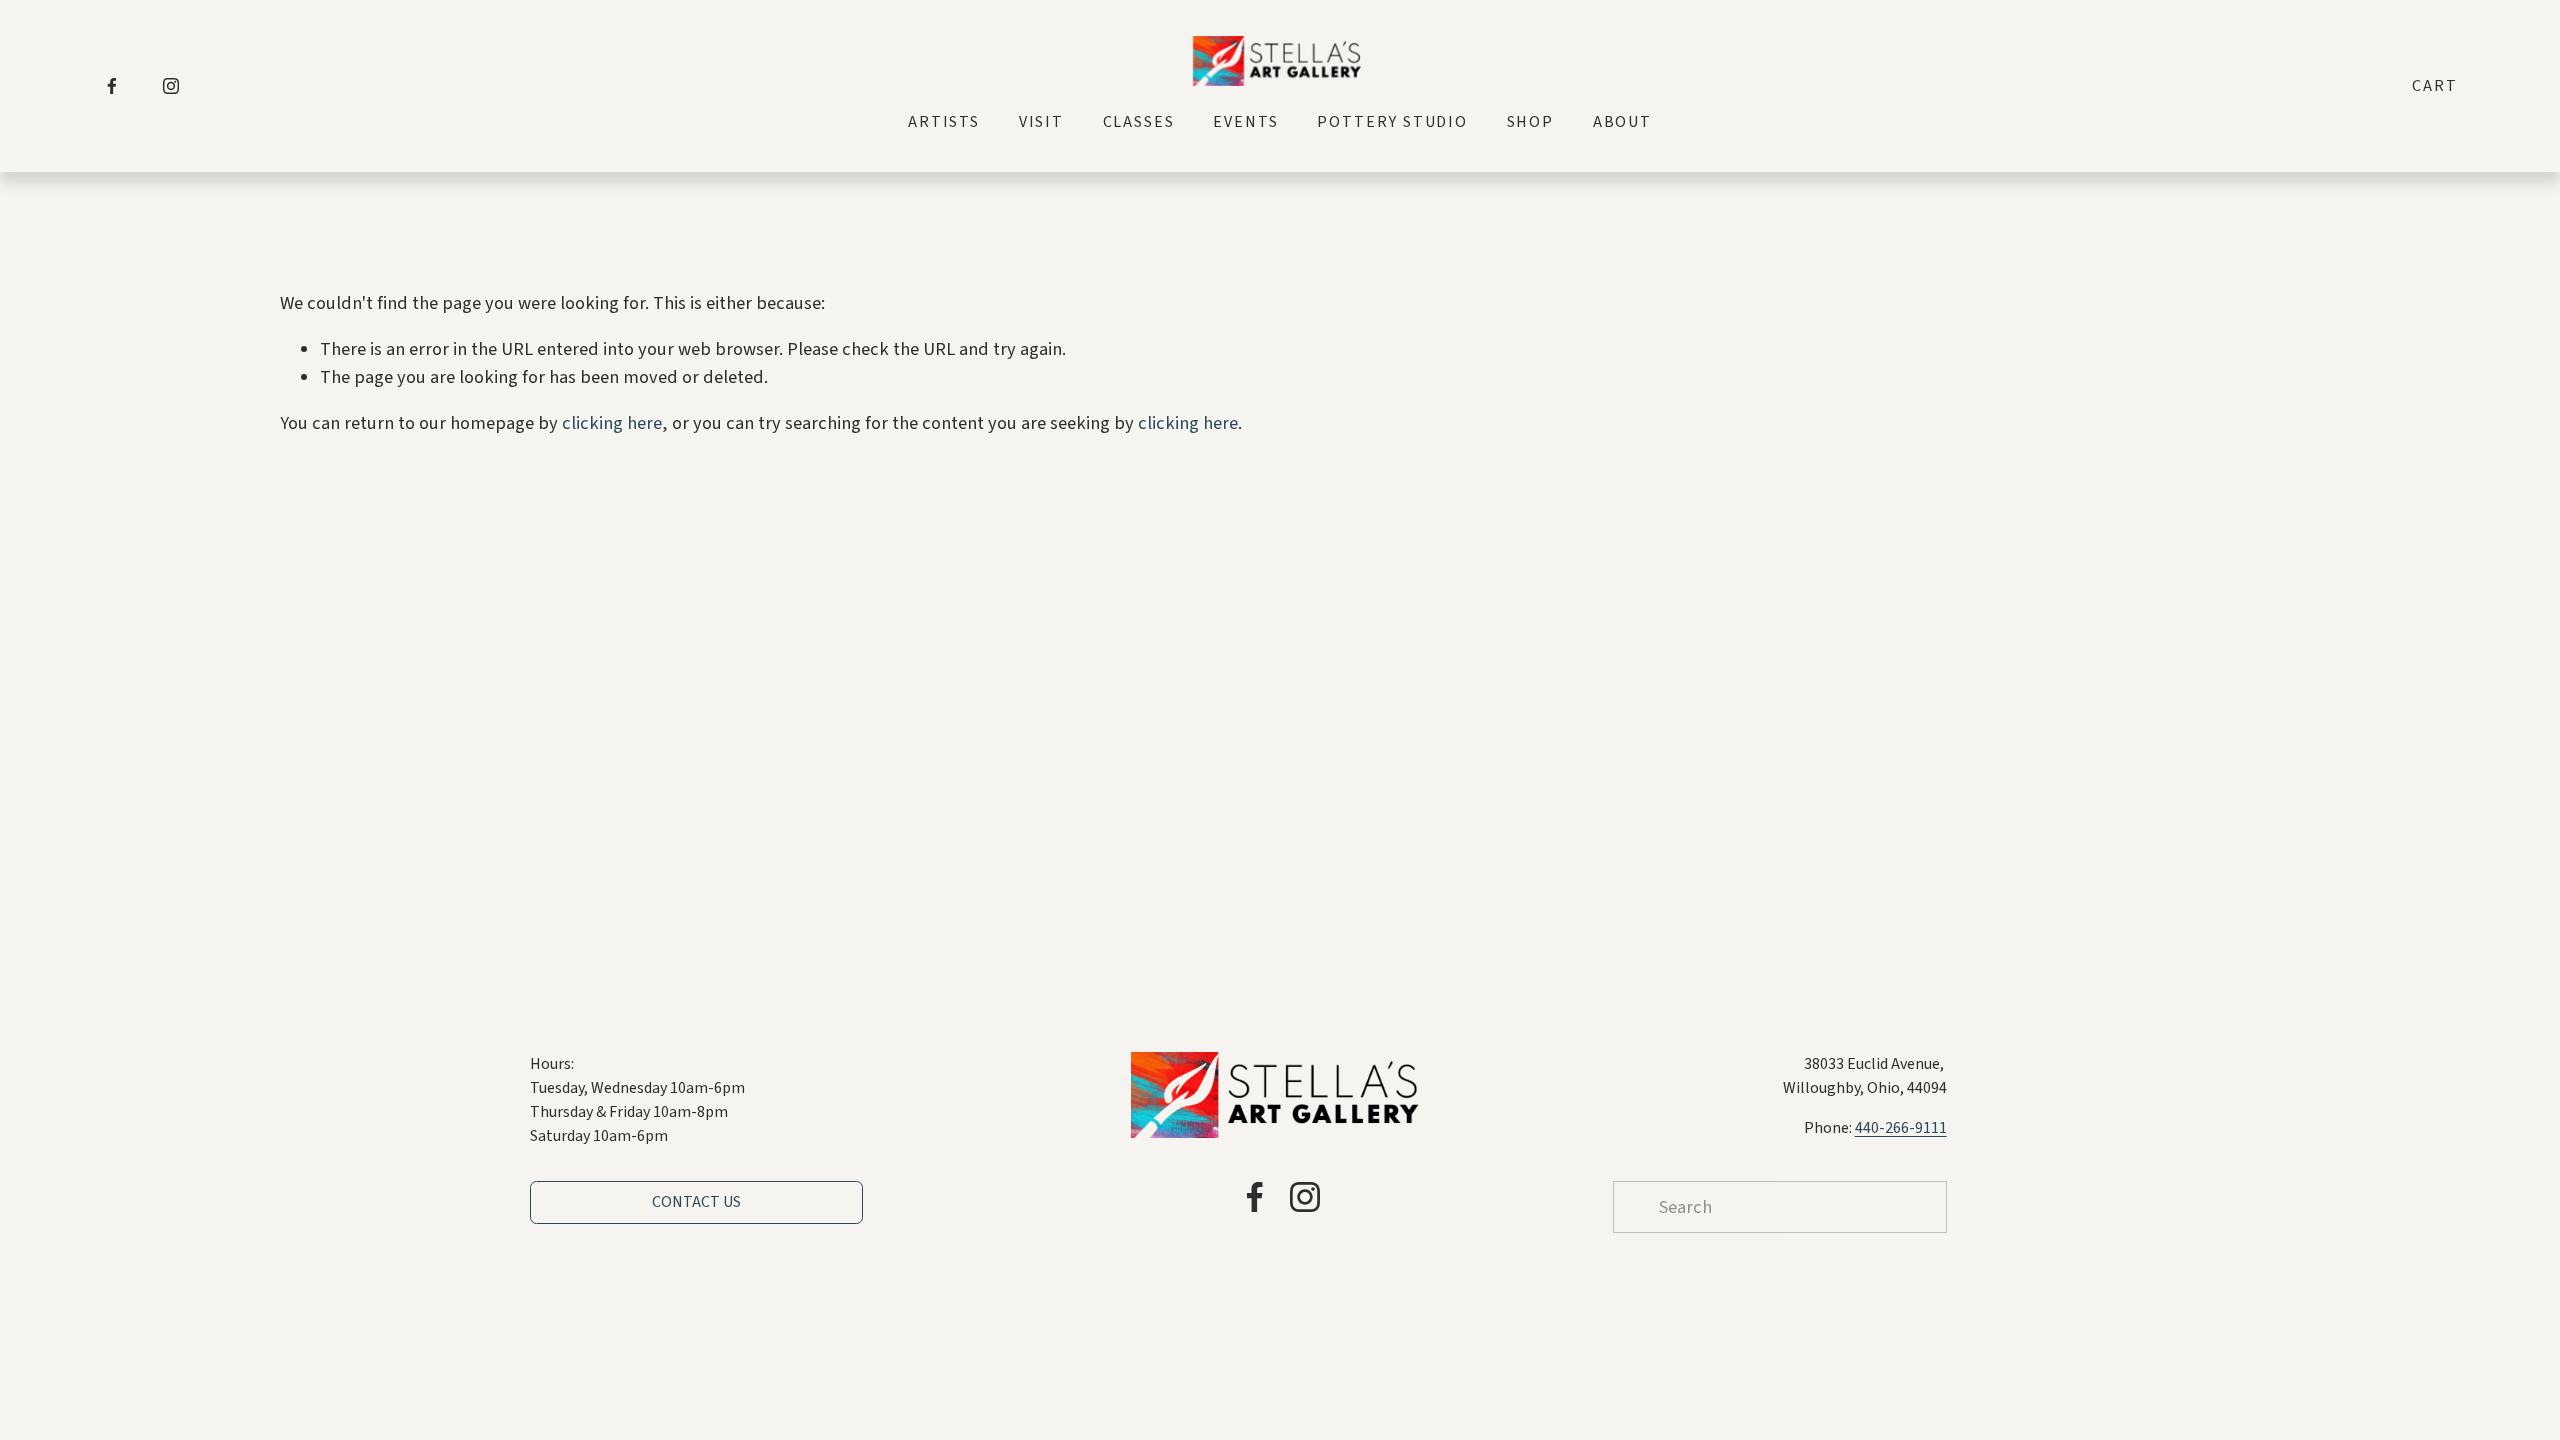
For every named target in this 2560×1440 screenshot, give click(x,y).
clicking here (612, 423)
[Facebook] (112, 86)
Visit (1042, 122)
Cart (2435, 86)
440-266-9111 (1901, 1128)
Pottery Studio (1392, 122)
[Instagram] (171, 86)
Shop (1531, 122)
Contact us (696, 1202)
